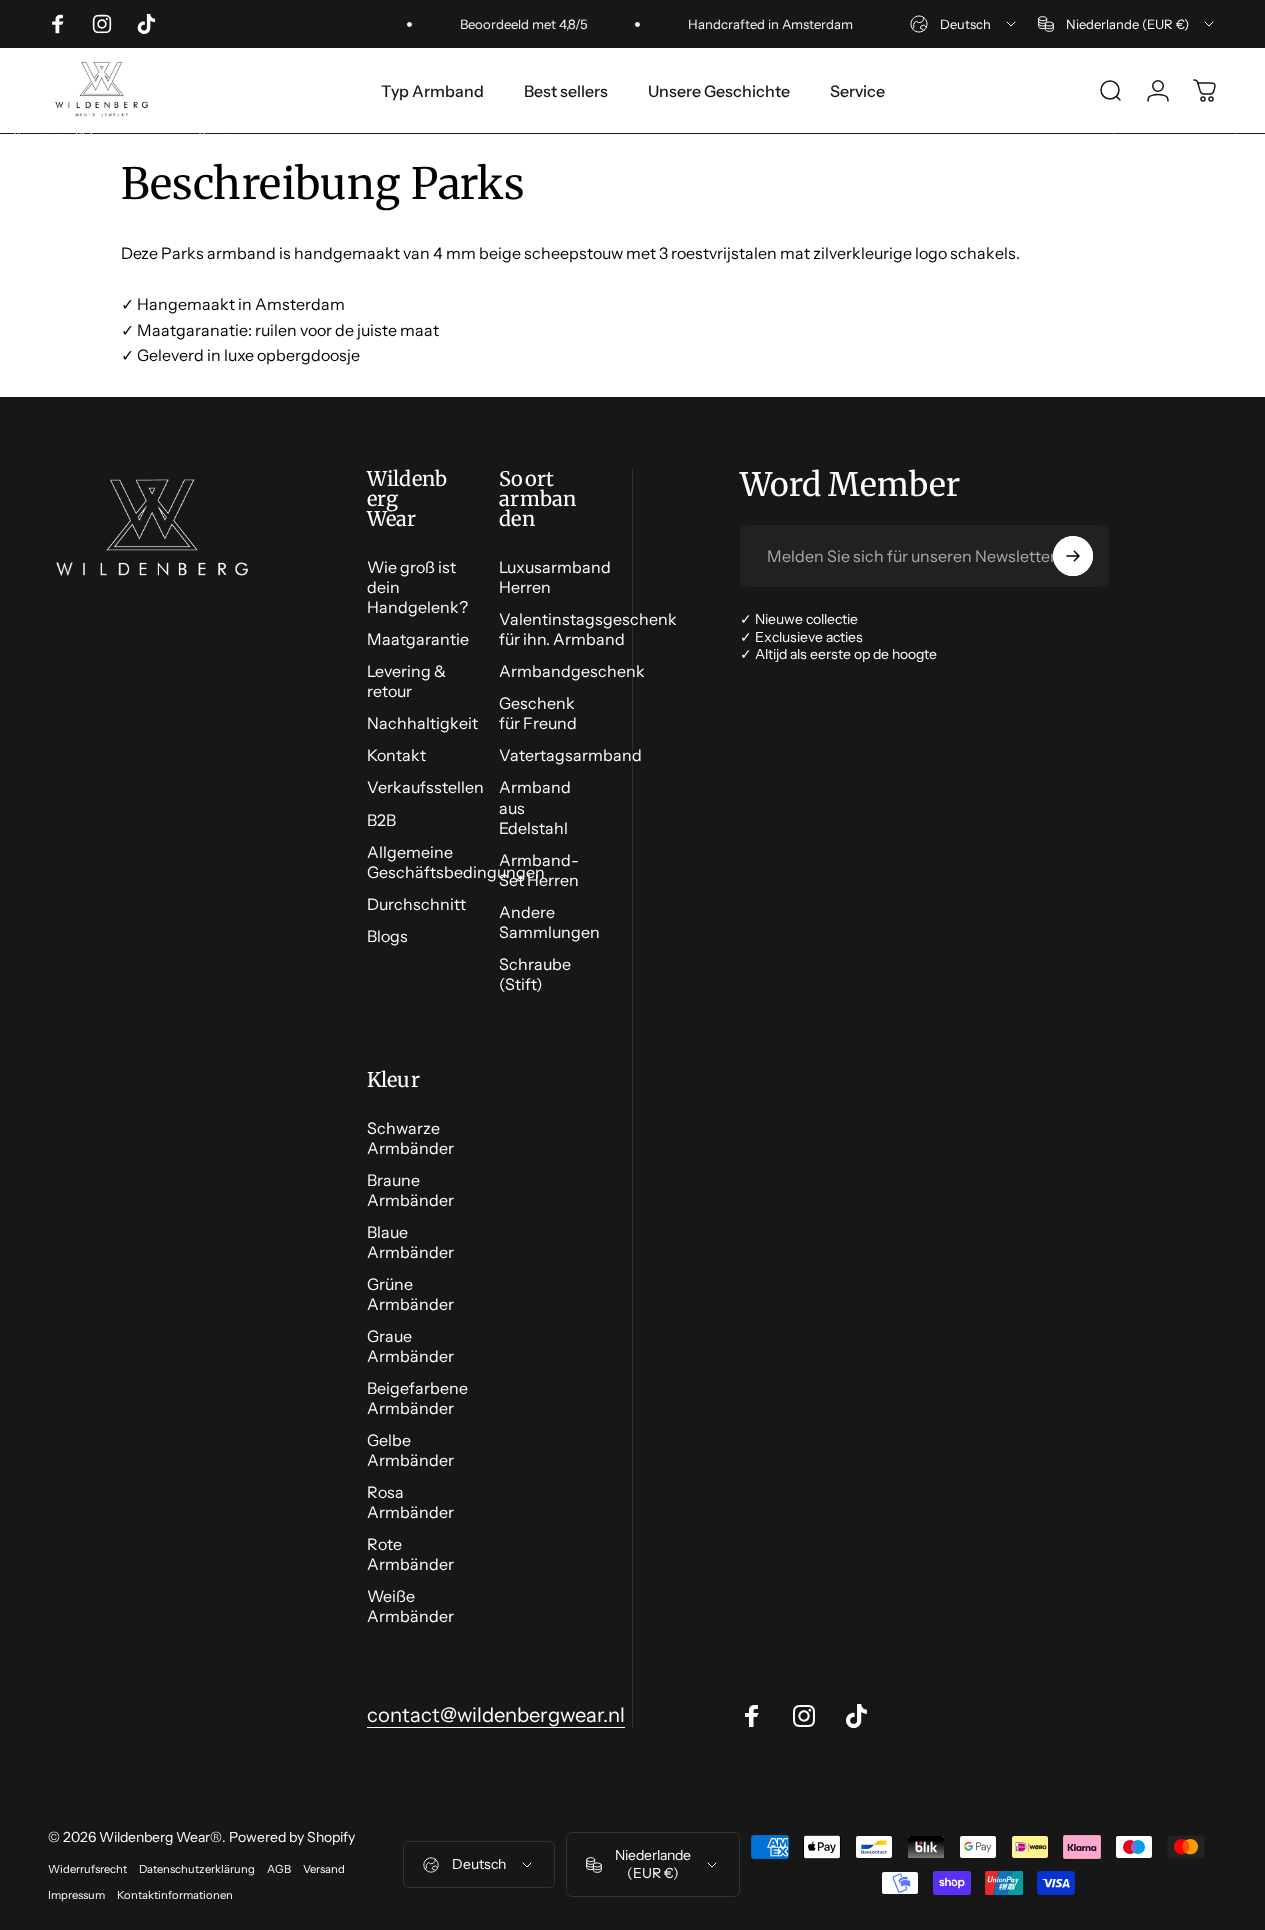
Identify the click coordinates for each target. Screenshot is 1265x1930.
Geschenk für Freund (538, 713)
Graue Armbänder (410, 1346)
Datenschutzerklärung (197, 1869)
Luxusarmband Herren (555, 577)
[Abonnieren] (1073, 556)
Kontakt (396, 755)
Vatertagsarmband (570, 755)
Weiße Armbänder (410, 1606)
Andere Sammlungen (549, 922)
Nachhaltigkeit (422, 723)
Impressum (76, 1895)
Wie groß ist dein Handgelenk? (417, 587)
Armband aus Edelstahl (535, 807)
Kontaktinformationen (175, 1895)
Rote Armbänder (410, 1554)
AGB (279, 1869)
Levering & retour (406, 681)
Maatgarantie (418, 639)
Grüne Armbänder (410, 1294)
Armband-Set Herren (539, 870)
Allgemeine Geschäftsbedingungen (456, 862)
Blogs (387, 936)
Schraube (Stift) (535, 974)
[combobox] (964, 24)
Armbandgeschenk (572, 671)
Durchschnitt (416, 904)
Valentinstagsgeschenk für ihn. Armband (588, 629)
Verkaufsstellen (425, 787)
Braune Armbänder (410, 1190)
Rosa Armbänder (410, 1502)
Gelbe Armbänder (410, 1450)
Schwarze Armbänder (410, 1138)
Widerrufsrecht (87, 1869)
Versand (324, 1869)
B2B (381, 820)
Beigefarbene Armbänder (417, 1398)
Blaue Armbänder (410, 1242)
